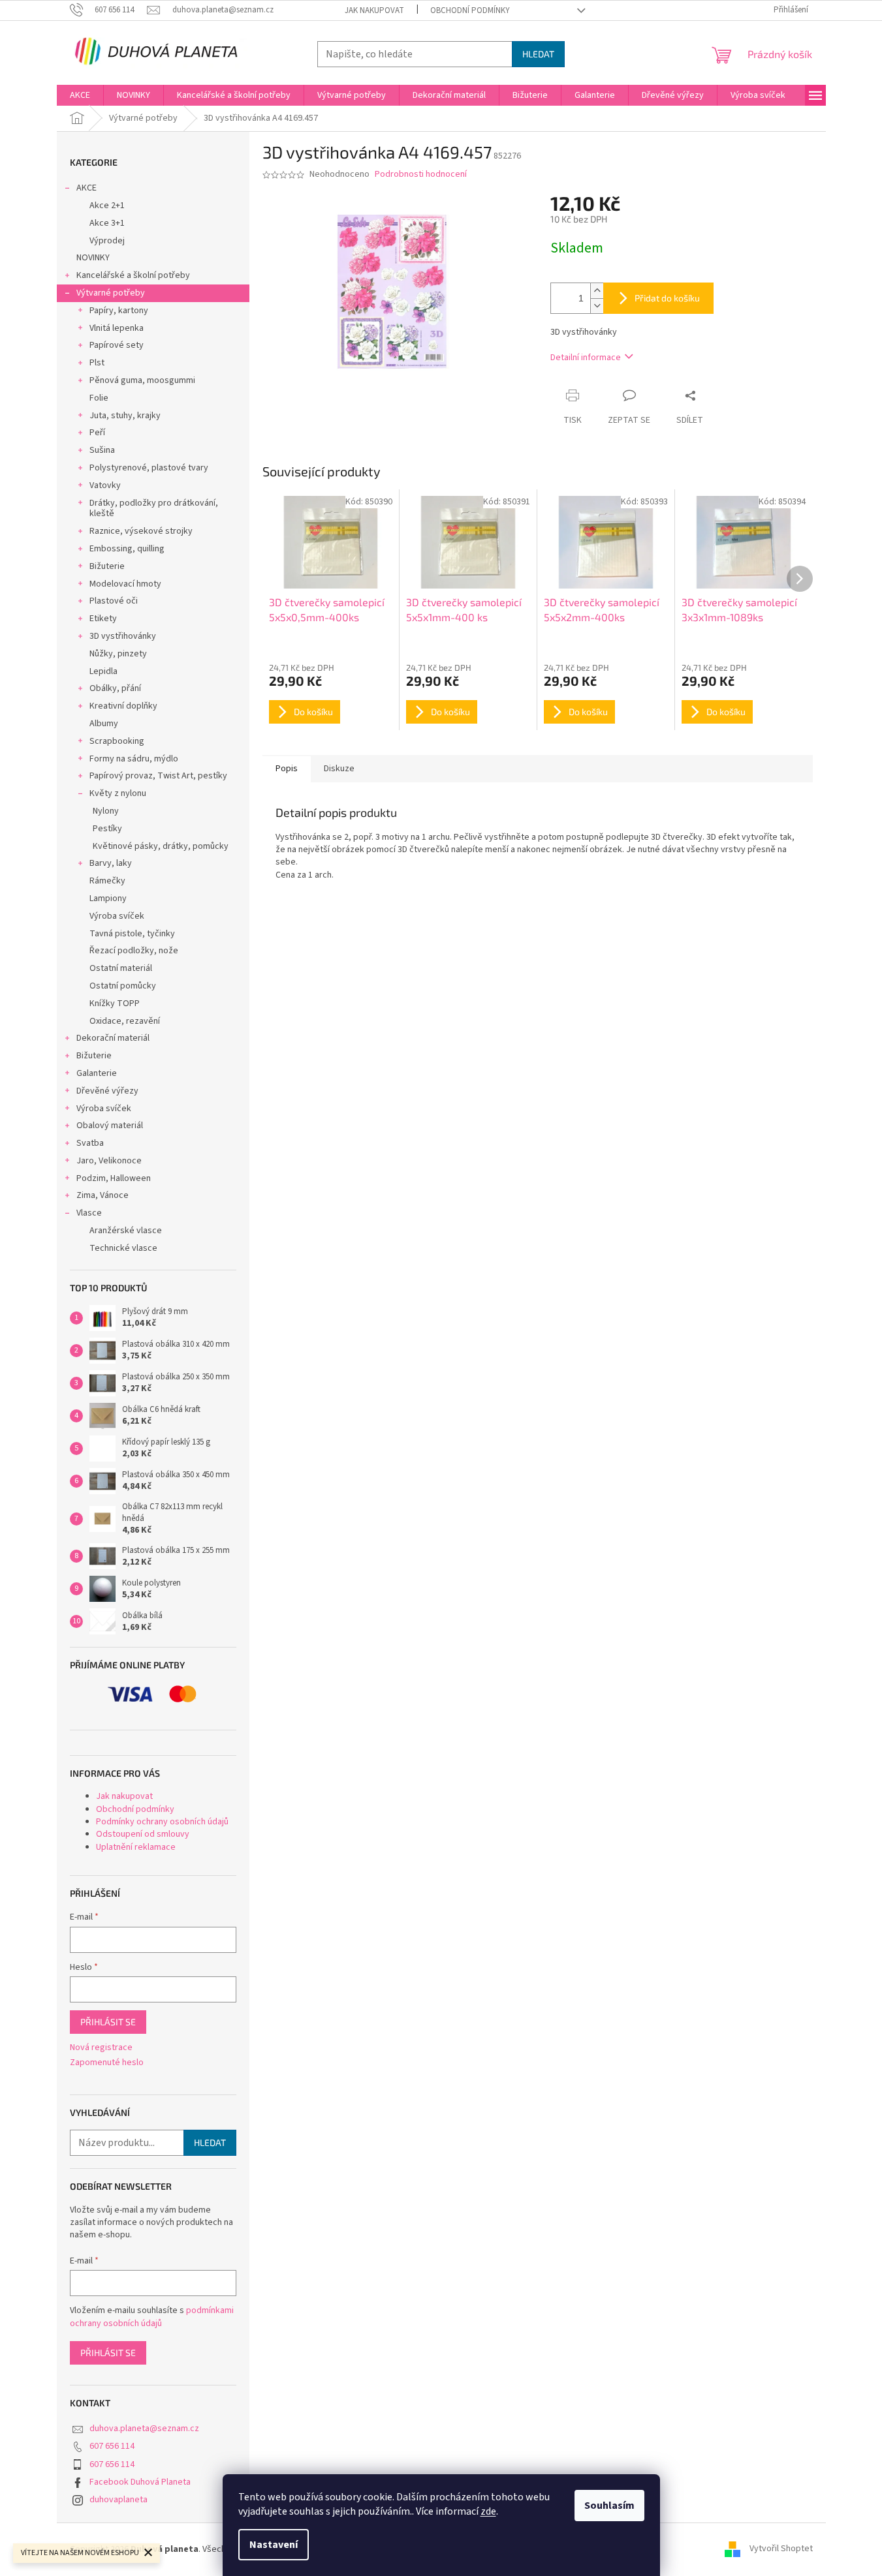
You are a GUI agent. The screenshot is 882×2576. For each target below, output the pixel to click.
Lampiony (108, 898)
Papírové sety (117, 345)
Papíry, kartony (119, 311)
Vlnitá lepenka (117, 328)
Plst (97, 363)
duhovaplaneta (118, 2500)
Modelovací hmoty (125, 584)
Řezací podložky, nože (134, 951)
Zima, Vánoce (102, 1195)
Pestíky (107, 829)
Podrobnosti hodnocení (421, 175)
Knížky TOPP (115, 1004)
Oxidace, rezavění (125, 1021)
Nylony (106, 811)
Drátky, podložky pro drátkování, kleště (154, 509)
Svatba (90, 1143)
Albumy (104, 724)
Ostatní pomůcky (123, 986)
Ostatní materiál (121, 968)
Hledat (538, 54)
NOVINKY (93, 258)
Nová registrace (101, 2048)
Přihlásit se (108, 2022)
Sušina (102, 450)
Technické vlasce (123, 1248)
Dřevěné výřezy (107, 1091)
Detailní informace (586, 358)
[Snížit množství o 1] (597, 306)
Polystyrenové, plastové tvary (149, 468)
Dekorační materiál (113, 1038)
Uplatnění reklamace (136, 1847)
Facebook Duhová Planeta (140, 2482)
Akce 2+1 (107, 206)
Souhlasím (609, 2506)
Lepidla (103, 671)
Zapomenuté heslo (107, 2063)
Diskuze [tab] (339, 769)
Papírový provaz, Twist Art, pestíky (158, 776)
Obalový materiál (110, 1126)
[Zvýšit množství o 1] (597, 291)
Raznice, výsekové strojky (141, 531)
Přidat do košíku (667, 298)
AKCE (87, 188)
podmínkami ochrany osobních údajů (152, 2317)
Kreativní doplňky (123, 706)
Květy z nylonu (118, 793)
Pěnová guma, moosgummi (142, 380)
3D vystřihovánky (123, 636)
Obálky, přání (115, 688)
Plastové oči (114, 601)
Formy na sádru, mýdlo (134, 759)
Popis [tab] (287, 769)
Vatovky (105, 485)
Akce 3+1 (107, 223)
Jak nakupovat (374, 10)
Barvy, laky (111, 863)
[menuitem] (80, 95)
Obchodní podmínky (470, 10)
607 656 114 (112, 2446)
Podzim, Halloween (114, 1178)
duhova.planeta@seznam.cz (144, 2429)
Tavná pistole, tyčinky (132, 934)
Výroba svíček (117, 916)
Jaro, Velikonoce (109, 1161)
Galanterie (97, 1073)
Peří (97, 433)
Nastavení (274, 2545)
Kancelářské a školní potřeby (133, 275)
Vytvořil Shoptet (781, 2549)
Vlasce (89, 1213)
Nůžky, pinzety (118, 654)
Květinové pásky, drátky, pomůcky (161, 846)
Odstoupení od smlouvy (143, 1834)
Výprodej (107, 241)
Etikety (103, 619)
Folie (99, 398)
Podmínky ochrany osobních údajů (162, 1822)
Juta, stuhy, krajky (125, 416)
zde (488, 2511)
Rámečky (107, 881)
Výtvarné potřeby (111, 293)
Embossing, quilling (127, 549)
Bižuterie (107, 566)
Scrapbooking (117, 741)
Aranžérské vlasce (126, 1231)
